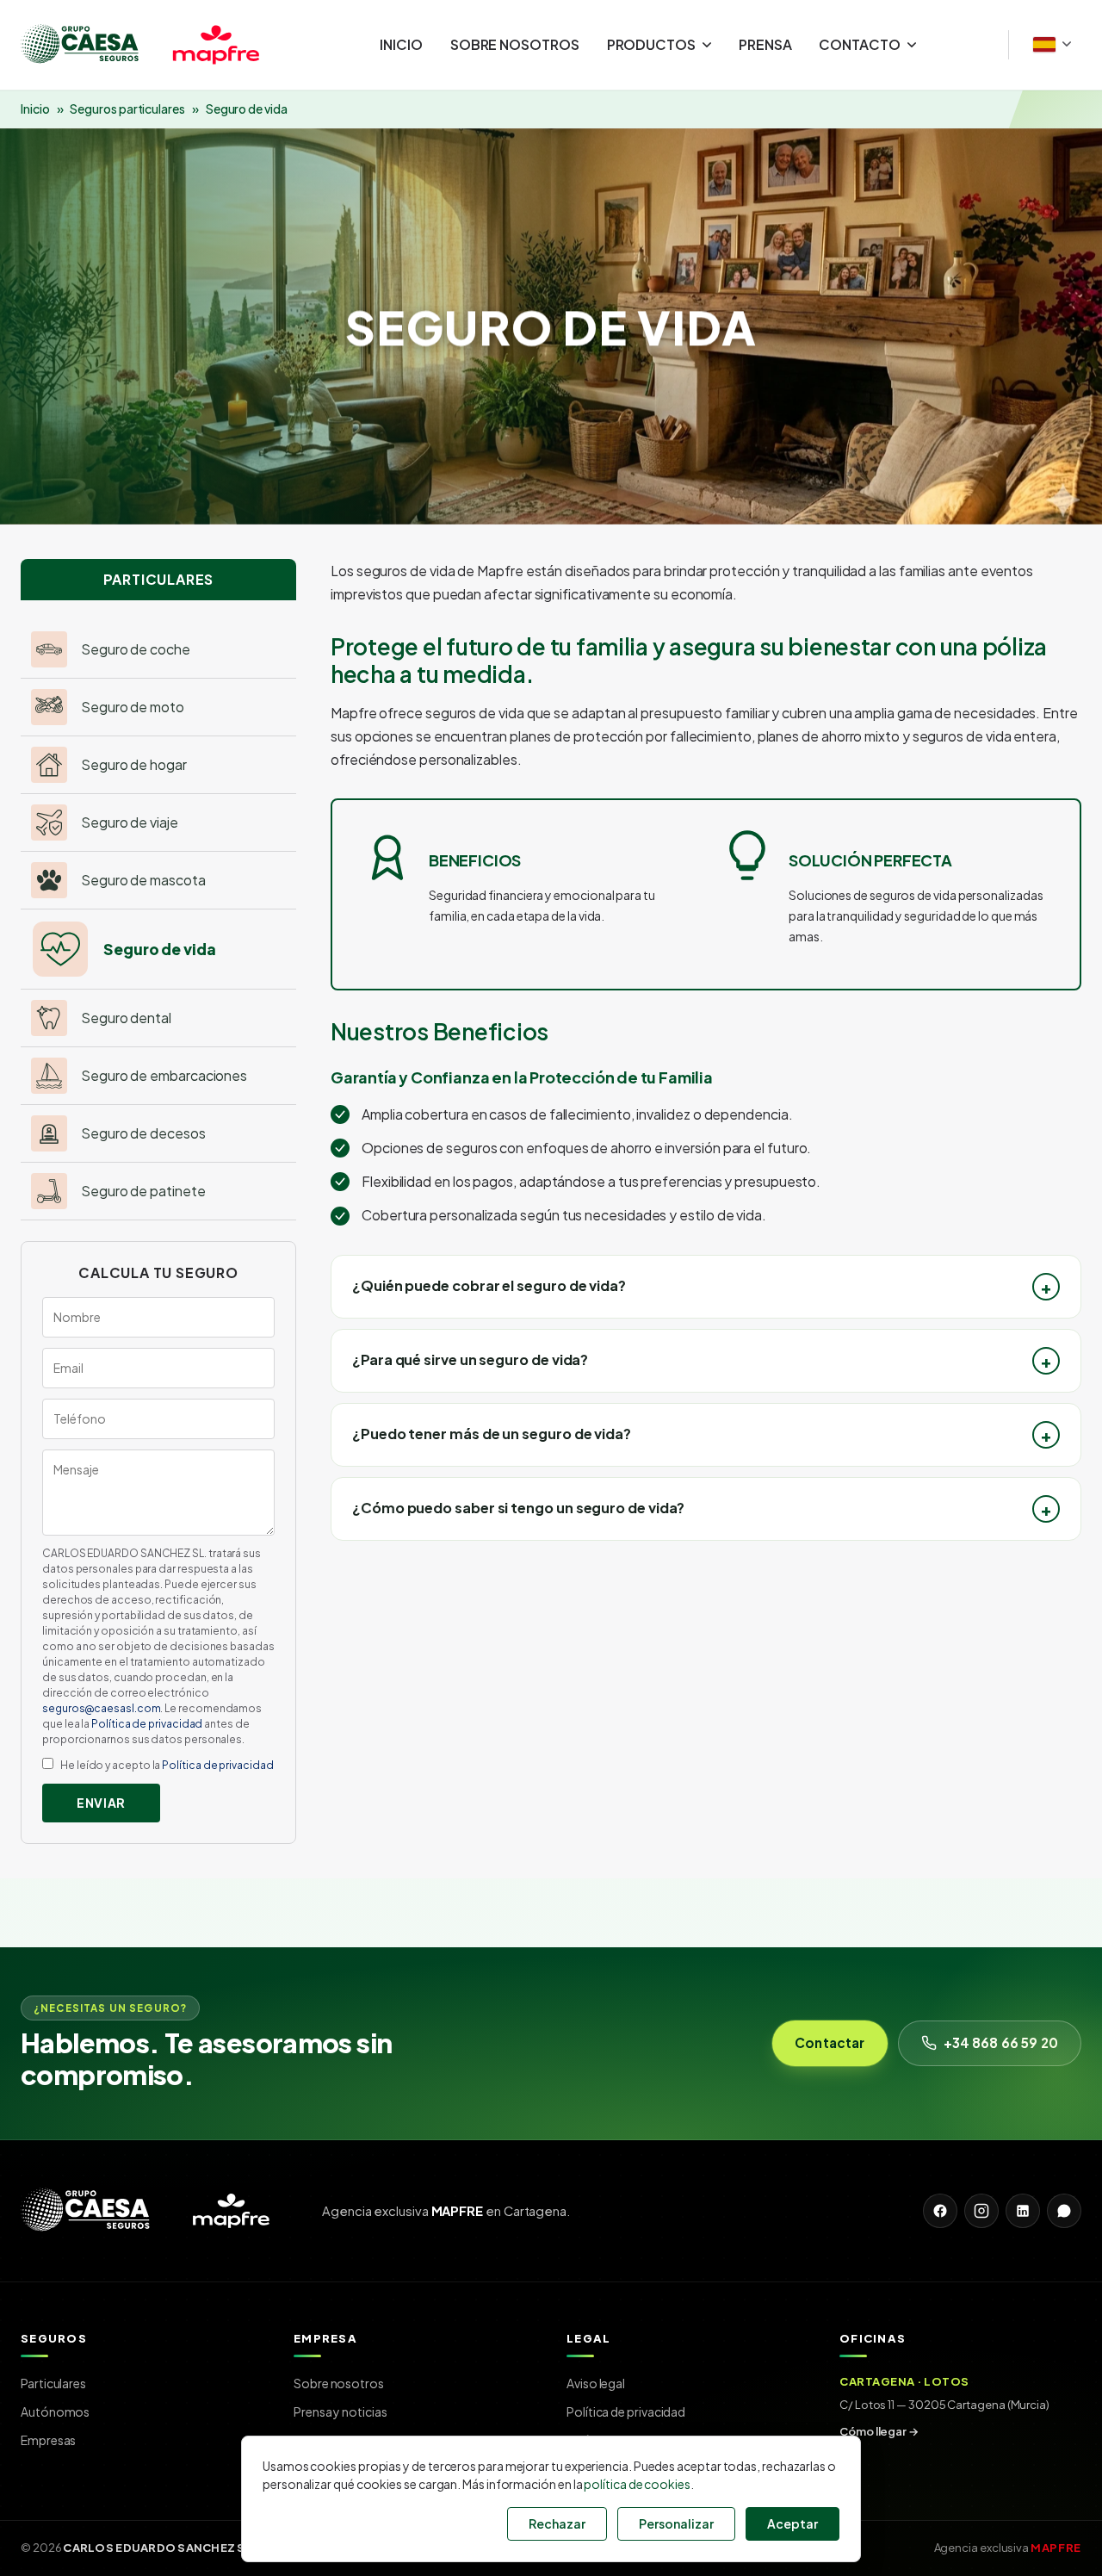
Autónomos (55, 2412)
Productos (651, 44)
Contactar (830, 2042)
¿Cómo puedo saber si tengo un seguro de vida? (518, 1508)
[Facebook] (940, 2211)
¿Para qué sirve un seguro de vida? (470, 1359)
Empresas (48, 2440)
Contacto (859, 44)
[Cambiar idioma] (1052, 44)
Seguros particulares (127, 109)
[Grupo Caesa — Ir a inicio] (154, 45)
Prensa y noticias (341, 2412)
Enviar (101, 1803)
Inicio (401, 44)
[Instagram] (981, 2211)
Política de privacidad (147, 1724)
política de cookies (637, 2484)
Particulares (53, 2383)
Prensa (765, 44)
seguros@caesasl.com (101, 1708)
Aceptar (792, 2523)
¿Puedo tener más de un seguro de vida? (492, 1434)
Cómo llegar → (879, 2431)
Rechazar (557, 2523)
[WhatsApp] (1064, 2211)
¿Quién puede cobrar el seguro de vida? (489, 1285)
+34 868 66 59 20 (1001, 2042)
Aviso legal (596, 2383)
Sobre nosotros (515, 44)
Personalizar (676, 2523)
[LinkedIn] (1023, 2211)
